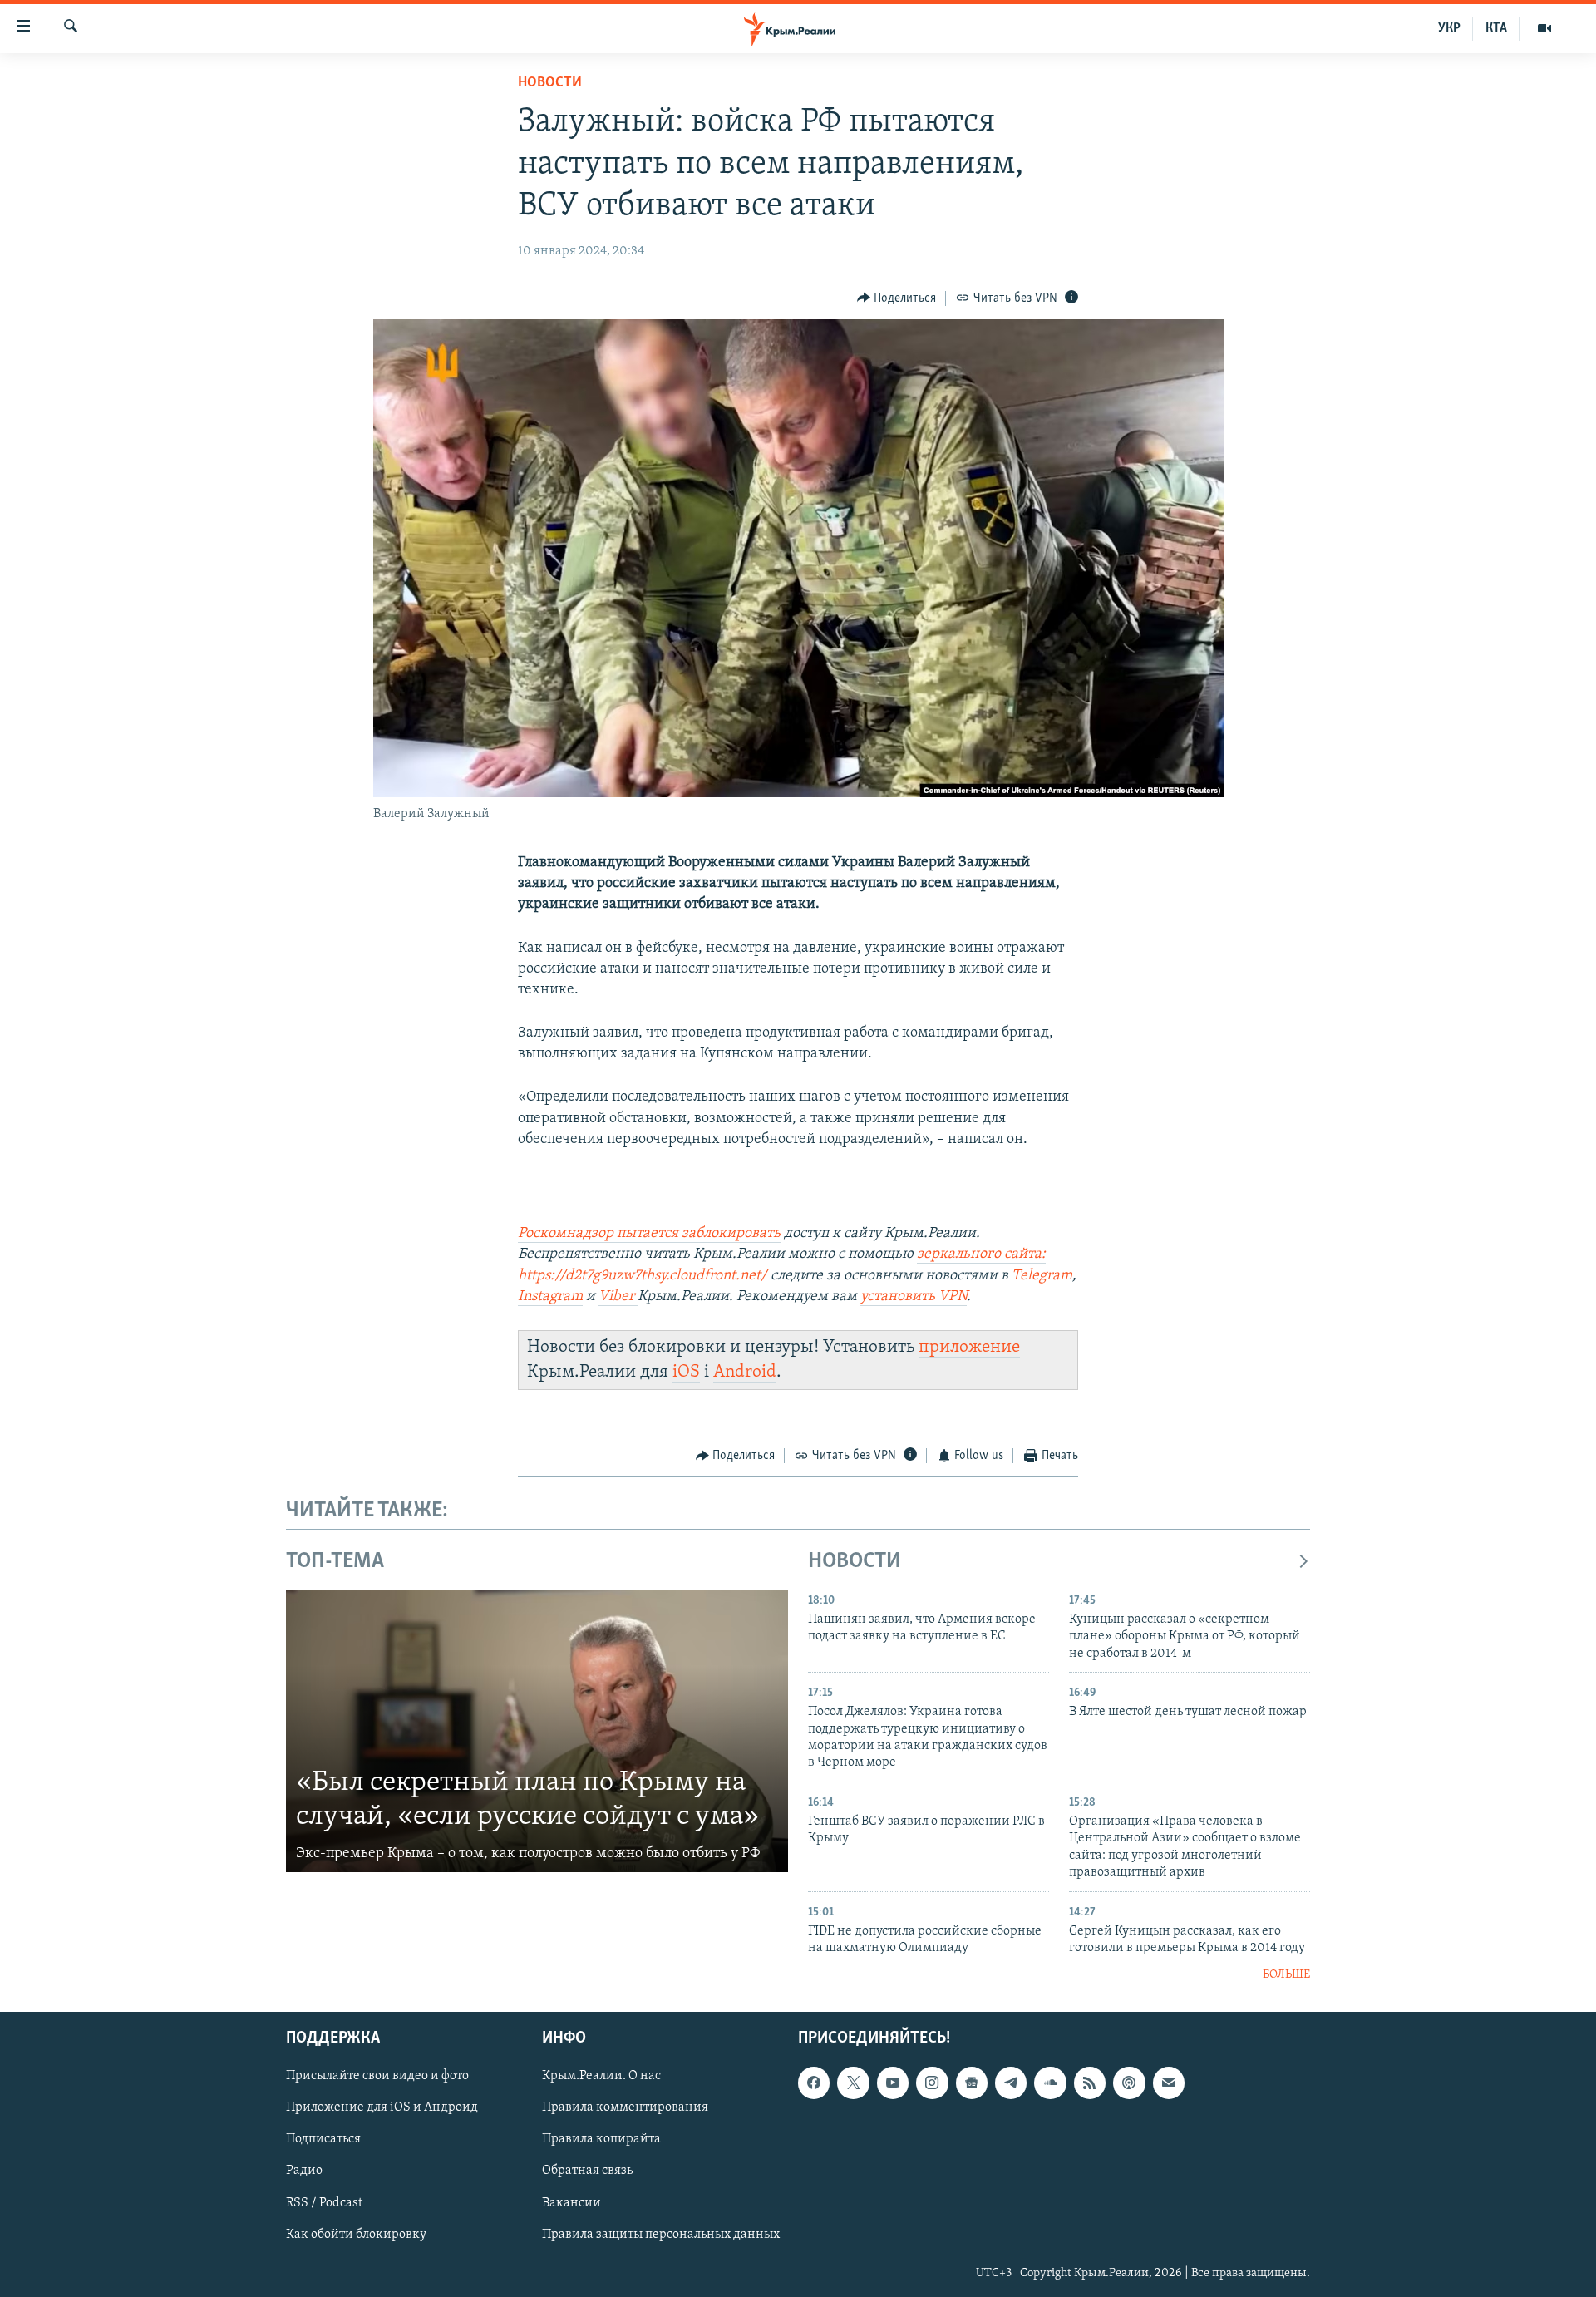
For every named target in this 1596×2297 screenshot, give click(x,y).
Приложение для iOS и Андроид (382, 2107)
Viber (618, 1297)
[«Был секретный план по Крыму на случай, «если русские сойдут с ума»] (537, 1732)
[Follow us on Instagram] (932, 2083)
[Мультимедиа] (1544, 28)
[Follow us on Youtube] (893, 2083)
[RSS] (1090, 2083)
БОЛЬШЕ (1286, 1975)
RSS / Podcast (324, 2203)
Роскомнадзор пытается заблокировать (649, 1234)
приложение (969, 1347)
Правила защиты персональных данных (661, 2235)
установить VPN (914, 1297)
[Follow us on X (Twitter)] (853, 2083)
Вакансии (571, 2203)
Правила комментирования (625, 2107)
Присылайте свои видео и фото (377, 2076)
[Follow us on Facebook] (814, 2083)
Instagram (550, 1297)
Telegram (1042, 1276)
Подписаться (323, 2139)
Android (745, 1372)
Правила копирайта (601, 2139)
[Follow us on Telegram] (1011, 2083)
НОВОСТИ (855, 1562)
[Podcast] (1129, 2083)
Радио (304, 2171)
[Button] (897, 298)
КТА (1496, 28)
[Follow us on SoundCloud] (1050, 2083)
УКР (1449, 28)
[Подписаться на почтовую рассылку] (1169, 2083)
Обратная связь (587, 2171)
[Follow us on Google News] (972, 2083)
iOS (686, 1372)
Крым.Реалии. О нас (601, 2076)
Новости (550, 83)
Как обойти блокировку (356, 2235)
